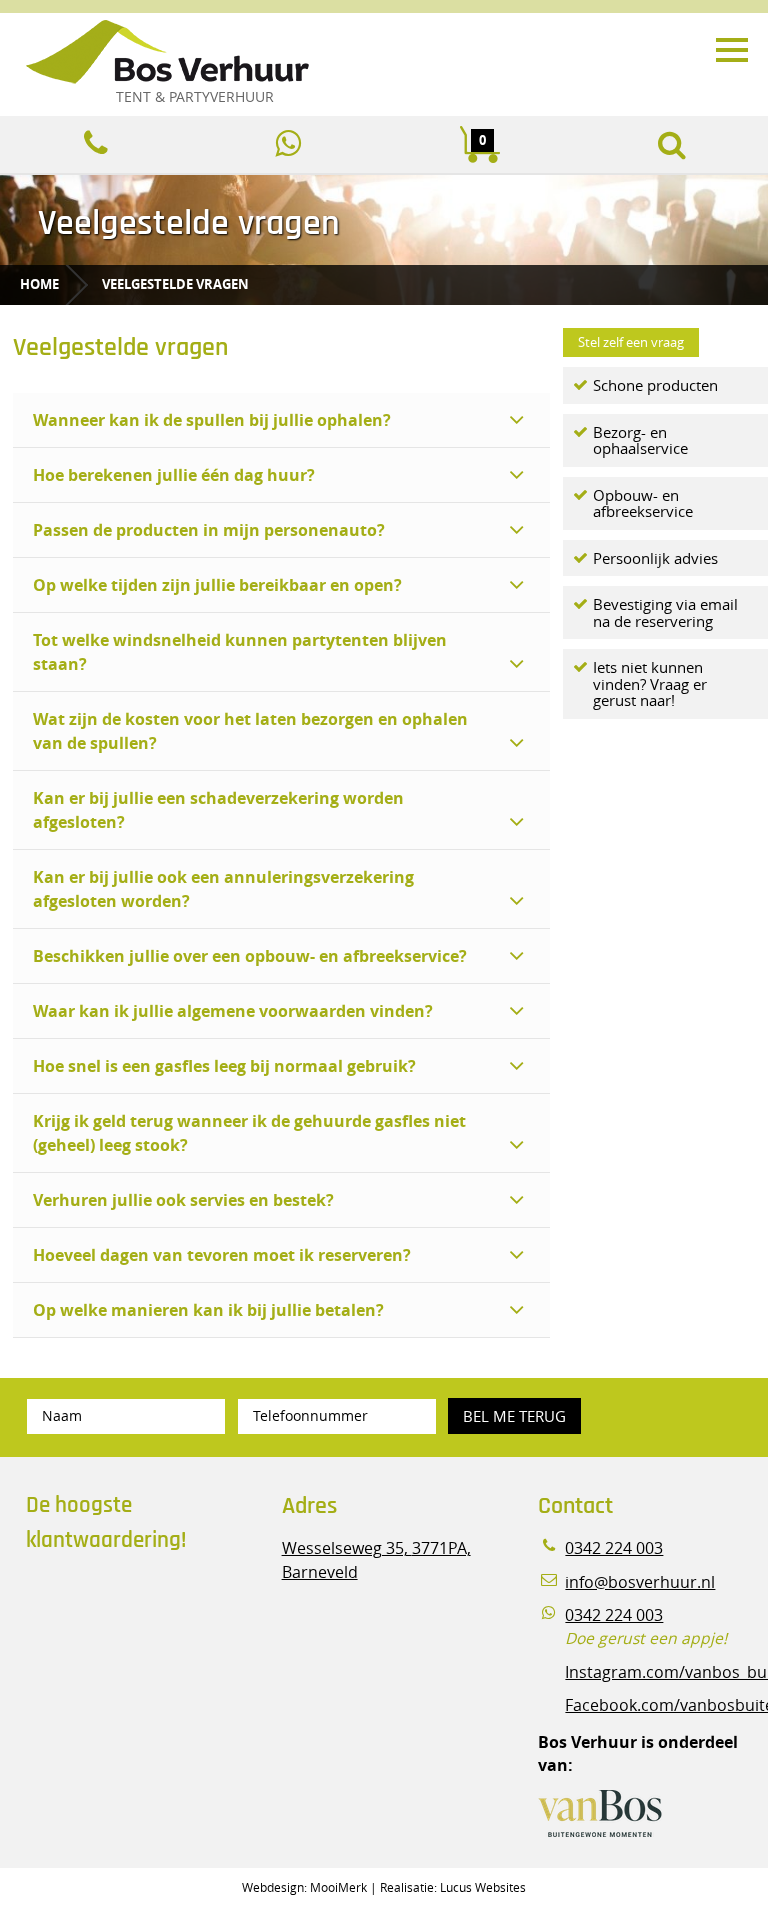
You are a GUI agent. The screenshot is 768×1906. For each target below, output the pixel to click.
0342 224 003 (614, 1548)
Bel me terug (514, 1416)
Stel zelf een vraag (631, 342)
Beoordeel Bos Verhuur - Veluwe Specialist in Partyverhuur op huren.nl (151, 1653)
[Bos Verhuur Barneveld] (339, 53)
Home (39, 284)
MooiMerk (338, 1887)
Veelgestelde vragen (175, 284)
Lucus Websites (483, 1887)
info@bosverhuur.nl (640, 1582)
